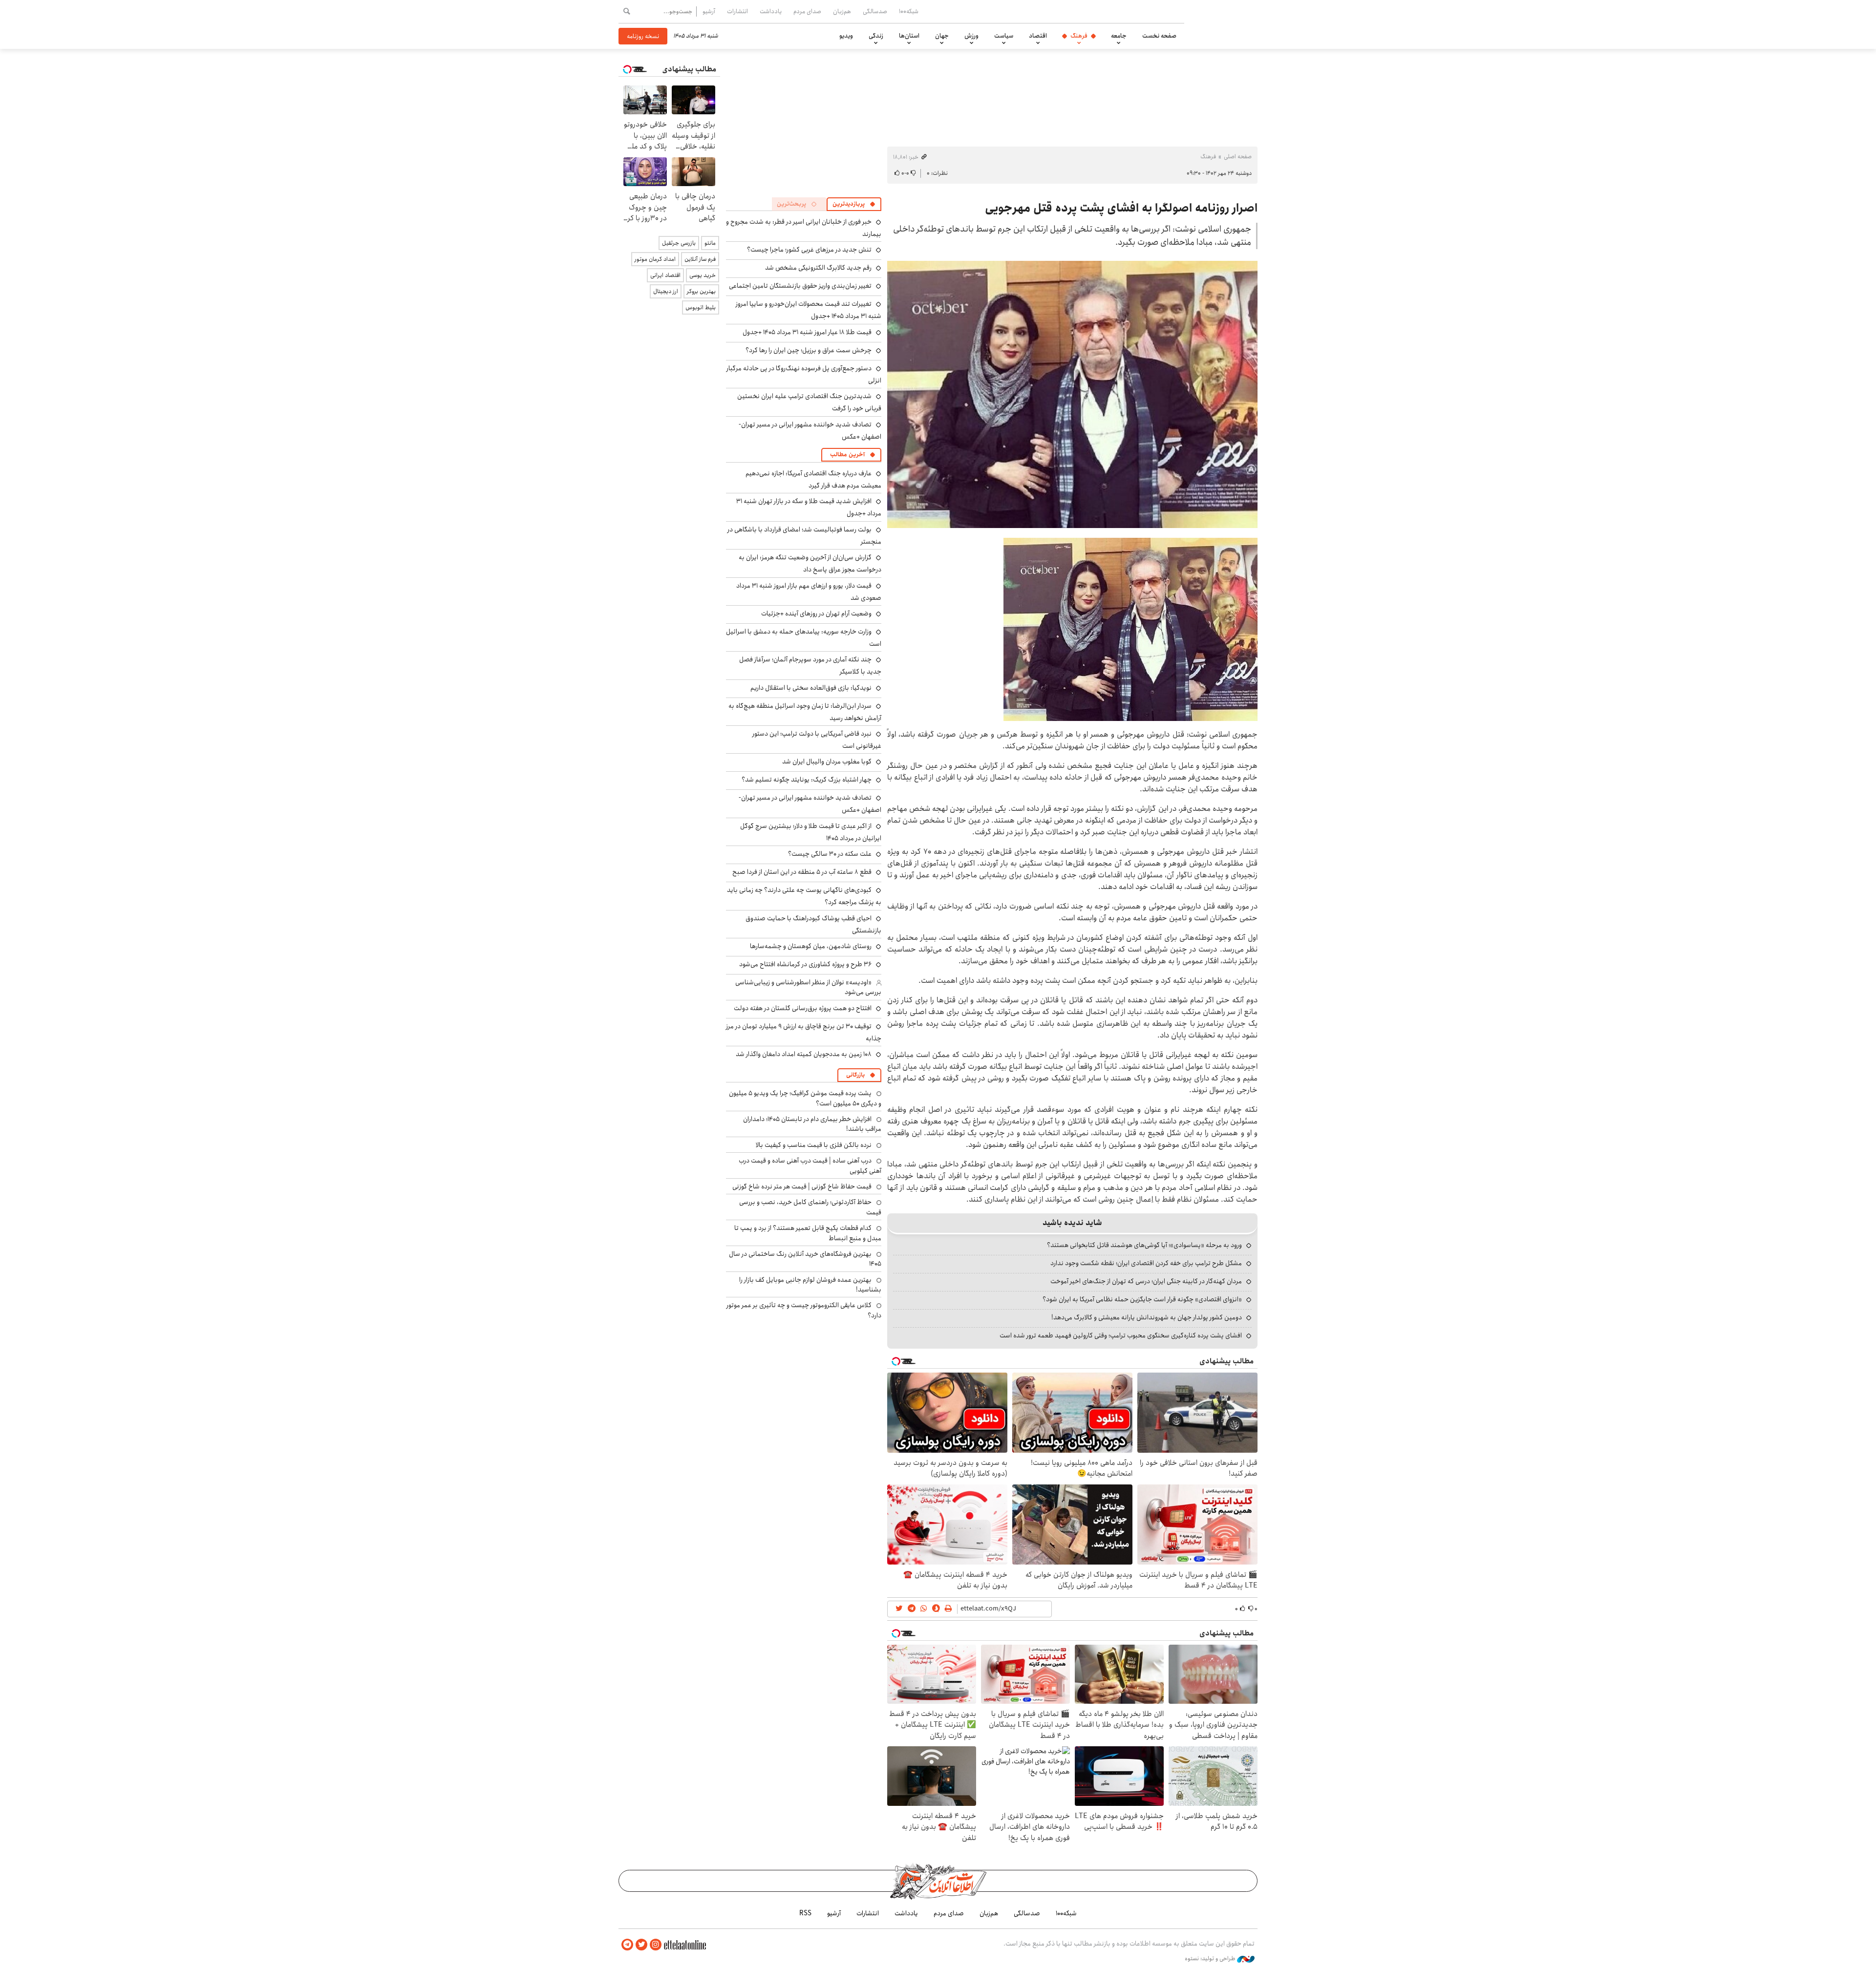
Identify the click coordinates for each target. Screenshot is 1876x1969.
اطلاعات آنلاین (1233, 24)
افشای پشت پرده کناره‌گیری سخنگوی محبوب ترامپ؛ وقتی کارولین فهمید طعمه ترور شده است (1121, 1335)
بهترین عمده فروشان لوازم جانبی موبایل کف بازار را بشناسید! (810, 1285)
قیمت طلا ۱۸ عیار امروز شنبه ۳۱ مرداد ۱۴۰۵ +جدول (807, 332)
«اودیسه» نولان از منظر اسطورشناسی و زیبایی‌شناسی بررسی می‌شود (808, 987)
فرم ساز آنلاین (700, 259)
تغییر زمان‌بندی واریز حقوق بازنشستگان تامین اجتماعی (800, 286)
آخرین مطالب (847, 455)
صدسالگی (875, 11)
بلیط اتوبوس (701, 307)
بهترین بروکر (701, 291)
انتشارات (737, 11)
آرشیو (709, 11)
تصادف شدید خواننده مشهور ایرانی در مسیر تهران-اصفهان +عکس (810, 431)
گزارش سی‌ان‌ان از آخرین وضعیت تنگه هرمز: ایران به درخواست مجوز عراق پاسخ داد (810, 563)
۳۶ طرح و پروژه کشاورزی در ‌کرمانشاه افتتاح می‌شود (805, 964)
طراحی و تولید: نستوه (1211, 1959)
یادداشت (771, 11)
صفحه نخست (1159, 36)
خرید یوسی (703, 275)
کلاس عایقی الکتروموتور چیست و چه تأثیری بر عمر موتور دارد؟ (804, 1310)
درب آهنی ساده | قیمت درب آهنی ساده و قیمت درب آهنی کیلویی (810, 1165)
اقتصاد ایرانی (665, 275)
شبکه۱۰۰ (909, 11)
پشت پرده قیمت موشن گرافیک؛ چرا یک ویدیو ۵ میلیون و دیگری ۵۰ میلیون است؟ (805, 1098)
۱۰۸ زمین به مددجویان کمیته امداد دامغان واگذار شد (804, 1054)
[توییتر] (641, 1945)
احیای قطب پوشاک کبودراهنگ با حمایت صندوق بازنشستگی (813, 924)
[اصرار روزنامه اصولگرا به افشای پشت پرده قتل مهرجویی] (1072, 394)
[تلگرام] (627, 1945)
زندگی (876, 36)
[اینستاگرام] (656, 1945)
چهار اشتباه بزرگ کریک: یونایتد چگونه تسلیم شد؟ (807, 780)
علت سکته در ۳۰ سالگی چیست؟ (830, 854)
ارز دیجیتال (666, 291)
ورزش (971, 36)
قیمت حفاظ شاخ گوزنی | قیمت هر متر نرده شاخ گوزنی (802, 1186)
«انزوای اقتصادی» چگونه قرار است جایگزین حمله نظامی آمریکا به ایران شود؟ (1142, 1299)
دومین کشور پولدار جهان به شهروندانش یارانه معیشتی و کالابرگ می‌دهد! (1147, 1317)
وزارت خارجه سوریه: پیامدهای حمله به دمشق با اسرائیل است (804, 638)
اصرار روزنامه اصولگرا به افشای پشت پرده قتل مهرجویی (1121, 208)
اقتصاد (1038, 36)
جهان (942, 36)
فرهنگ (1079, 36)
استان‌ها (909, 36)
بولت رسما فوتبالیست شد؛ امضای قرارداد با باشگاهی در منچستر (804, 536)
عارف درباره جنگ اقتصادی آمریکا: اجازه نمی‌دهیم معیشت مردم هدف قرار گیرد (813, 479)
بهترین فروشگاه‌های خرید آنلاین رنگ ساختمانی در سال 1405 (805, 1259)
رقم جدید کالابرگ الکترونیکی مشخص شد (818, 268)
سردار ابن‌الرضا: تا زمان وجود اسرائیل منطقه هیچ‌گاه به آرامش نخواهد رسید (805, 712)
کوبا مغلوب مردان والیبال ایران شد (827, 762)
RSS (805, 1913)
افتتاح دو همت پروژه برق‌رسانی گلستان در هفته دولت (803, 1008)
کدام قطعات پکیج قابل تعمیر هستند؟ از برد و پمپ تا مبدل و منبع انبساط (808, 1233)
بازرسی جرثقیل (679, 243)
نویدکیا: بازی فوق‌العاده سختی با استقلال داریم (811, 688)
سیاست (1004, 36)
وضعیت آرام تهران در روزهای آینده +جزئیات (816, 614)
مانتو (710, 243)
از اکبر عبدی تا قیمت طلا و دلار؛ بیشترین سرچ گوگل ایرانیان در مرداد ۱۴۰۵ (811, 832)
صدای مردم (807, 11)
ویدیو (846, 36)
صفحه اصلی (1238, 157)
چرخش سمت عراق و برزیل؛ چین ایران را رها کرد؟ (809, 350)
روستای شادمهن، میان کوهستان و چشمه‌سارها (811, 946)
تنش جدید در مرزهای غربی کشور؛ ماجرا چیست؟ (809, 250)
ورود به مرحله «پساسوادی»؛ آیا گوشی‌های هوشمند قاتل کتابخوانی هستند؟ (1144, 1245)
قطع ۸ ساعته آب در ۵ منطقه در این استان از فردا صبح (802, 872)
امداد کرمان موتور (655, 259)
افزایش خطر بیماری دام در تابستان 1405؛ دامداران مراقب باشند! (812, 1124)
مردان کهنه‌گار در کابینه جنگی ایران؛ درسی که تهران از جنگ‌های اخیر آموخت (1146, 1281)
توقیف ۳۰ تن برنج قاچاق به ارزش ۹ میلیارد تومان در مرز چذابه (804, 1032)
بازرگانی (855, 1075)
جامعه (1119, 36)
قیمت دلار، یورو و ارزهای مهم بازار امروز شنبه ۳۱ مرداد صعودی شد (809, 592)
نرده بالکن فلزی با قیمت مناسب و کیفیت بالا (814, 1145)
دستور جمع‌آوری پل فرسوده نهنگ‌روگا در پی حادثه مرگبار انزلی (804, 374)
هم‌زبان (842, 11)
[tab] (854, 204)
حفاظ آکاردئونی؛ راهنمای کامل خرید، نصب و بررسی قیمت (810, 1207)
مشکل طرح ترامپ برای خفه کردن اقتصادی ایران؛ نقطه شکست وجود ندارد (1146, 1263)
